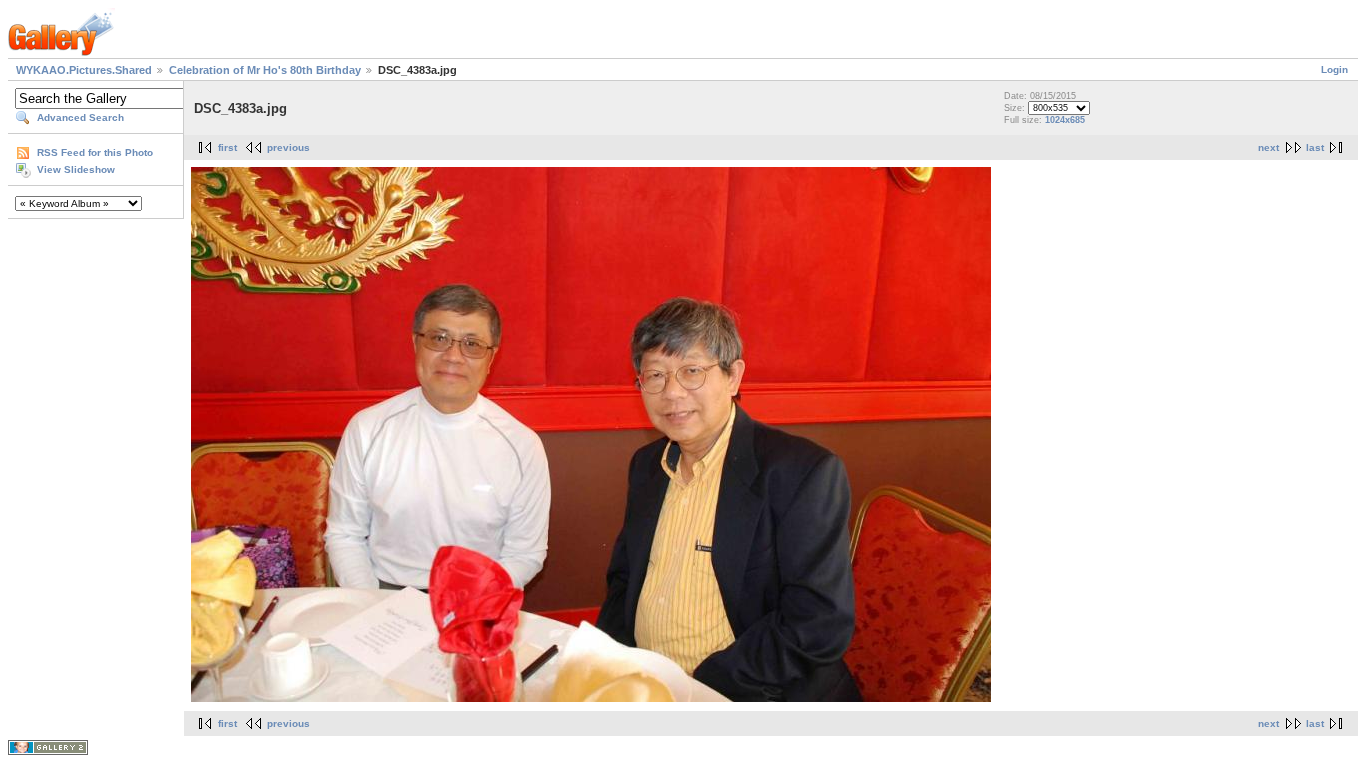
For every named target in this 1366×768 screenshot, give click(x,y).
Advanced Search (80, 117)
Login (1334, 69)
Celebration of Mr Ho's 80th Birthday (265, 70)
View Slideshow (76, 169)
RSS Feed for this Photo (95, 152)
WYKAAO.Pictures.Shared (84, 70)
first (227, 147)
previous (288, 147)
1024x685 (1065, 120)
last (1315, 147)
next (1268, 147)
